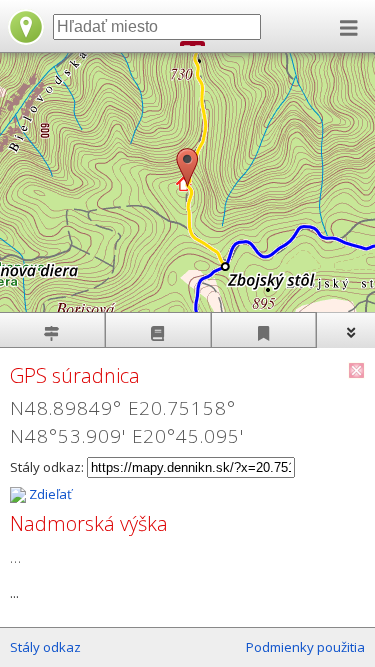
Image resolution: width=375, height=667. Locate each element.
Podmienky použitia (305, 647)
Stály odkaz (45, 647)
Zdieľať (49, 494)
